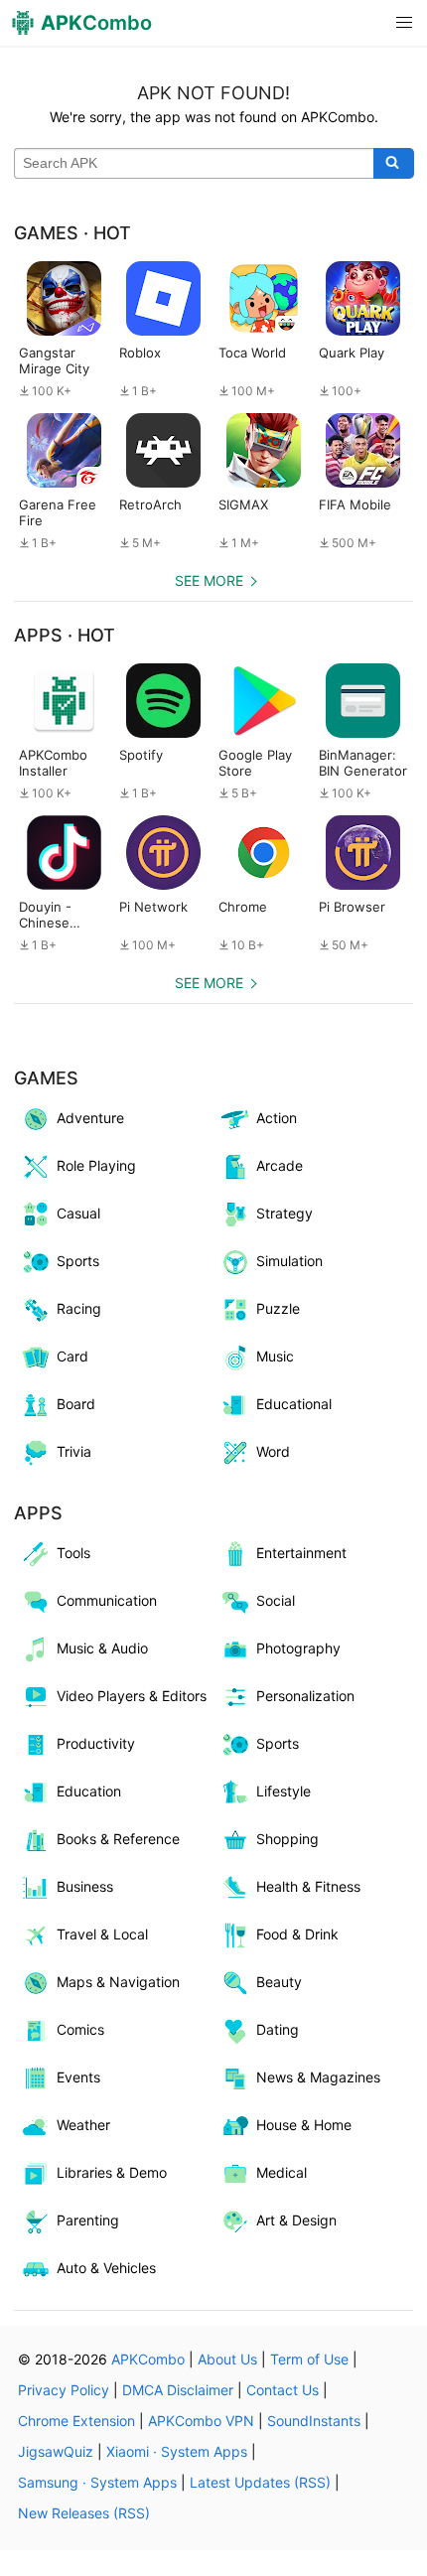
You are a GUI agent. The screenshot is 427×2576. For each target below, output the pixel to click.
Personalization (305, 1696)
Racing (79, 1308)
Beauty (279, 1982)
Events (78, 2077)
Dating (278, 2029)
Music (275, 1356)
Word (273, 1451)
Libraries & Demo (112, 2172)
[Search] (394, 164)
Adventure (90, 1118)
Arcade (280, 1165)
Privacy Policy (64, 2390)
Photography (298, 1648)
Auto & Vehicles (106, 2268)
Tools (73, 1553)
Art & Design (296, 2220)
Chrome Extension (76, 2421)
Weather (83, 2125)
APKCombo (148, 2359)
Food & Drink (297, 1934)
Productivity (96, 1743)
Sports (78, 1261)
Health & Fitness (308, 1886)
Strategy (285, 1213)
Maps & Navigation (118, 1982)
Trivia (74, 1451)
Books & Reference (118, 1839)
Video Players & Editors (132, 1696)
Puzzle (278, 1308)
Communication (107, 1600)
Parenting (88, 2220)
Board (76, 1404)
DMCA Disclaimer (178, 2390)
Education (89, 1791)
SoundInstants (314, 2421)
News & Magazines (318, 2077)
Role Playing (96, 1165)
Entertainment (301, 1553)
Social (276, 1600)
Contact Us (283, 2390)
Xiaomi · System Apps (177, 2451)
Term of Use (309, 2359)
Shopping (287, 1839)
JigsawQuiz (56, 2451)
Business (85, 1886)
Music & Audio (102, 1648)
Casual (78, 1213)
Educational (294, 1404)
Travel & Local (102, 1934)
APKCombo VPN (201, 2421)
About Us (227, 2359)
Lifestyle (284, 1791)
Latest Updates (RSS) (260, 2482)
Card (72, 1356)
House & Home (304, 2125)
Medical (282, 2172)
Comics (80, 2029)
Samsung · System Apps (97, 2482)
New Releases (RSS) (84, 2513)
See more (209, 580)
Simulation (289, 1261)
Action (277, 1118)
